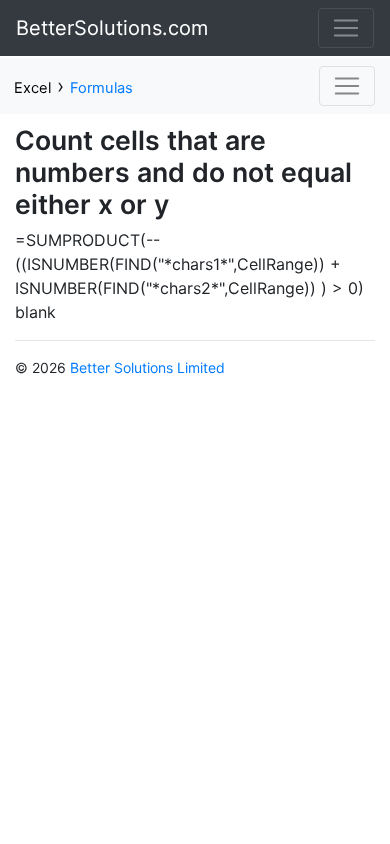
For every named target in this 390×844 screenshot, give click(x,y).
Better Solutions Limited (147, 367)
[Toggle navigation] (346, 28)
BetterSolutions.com (112, 28)
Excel (32, 88)
